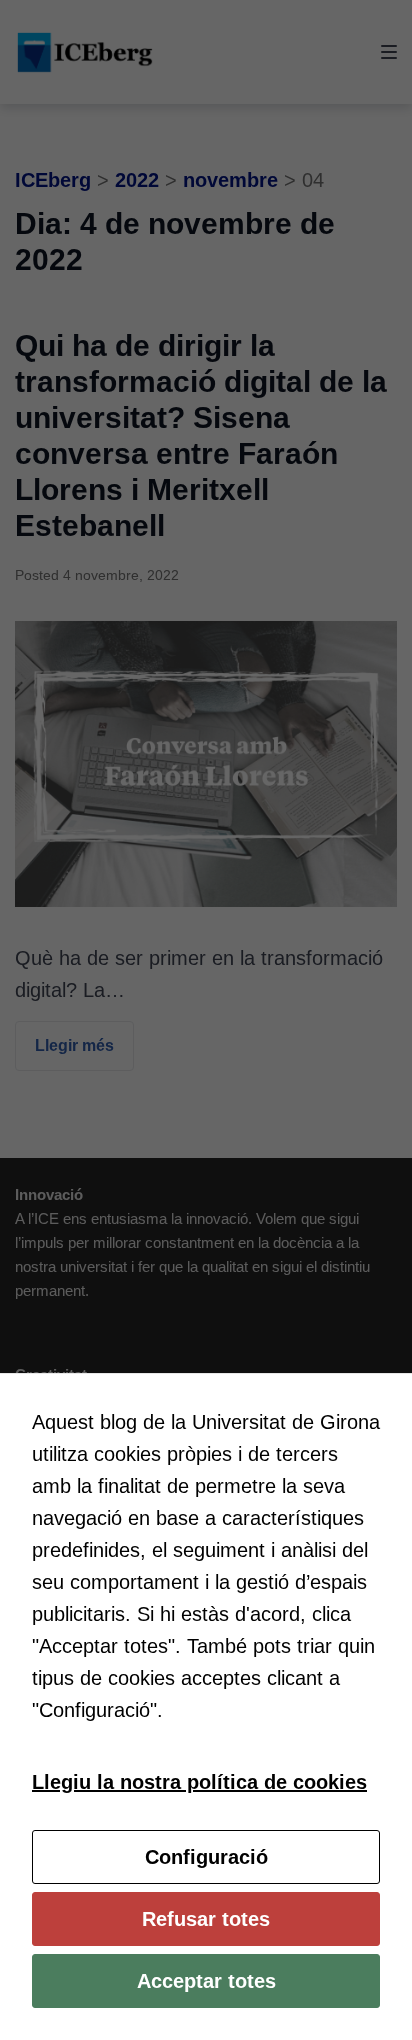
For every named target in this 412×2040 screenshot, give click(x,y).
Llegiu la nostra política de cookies (199, 1782)
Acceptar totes (206, 1981)
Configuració (206, 1857)
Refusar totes (206, 1919)
